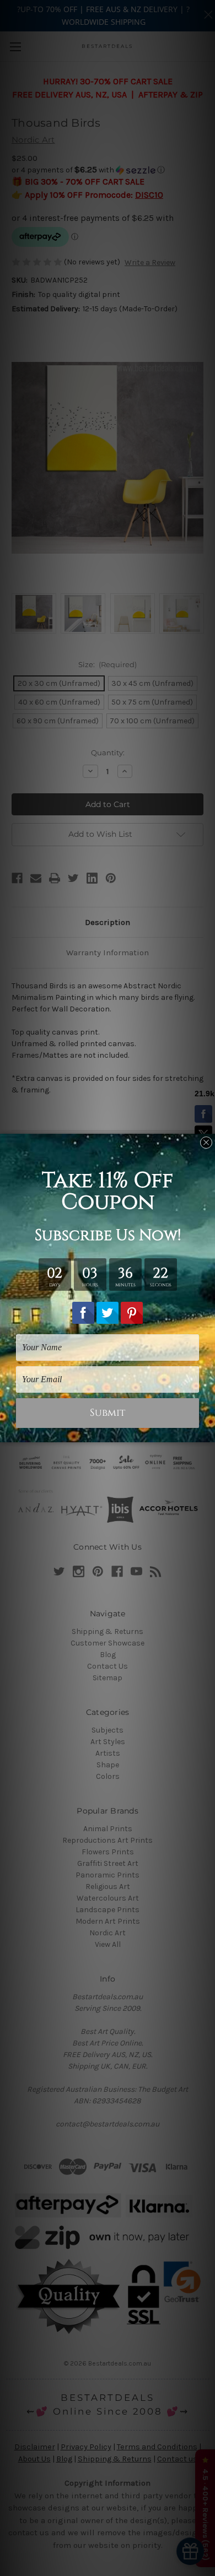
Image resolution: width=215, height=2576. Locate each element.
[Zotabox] (208, 1432)
